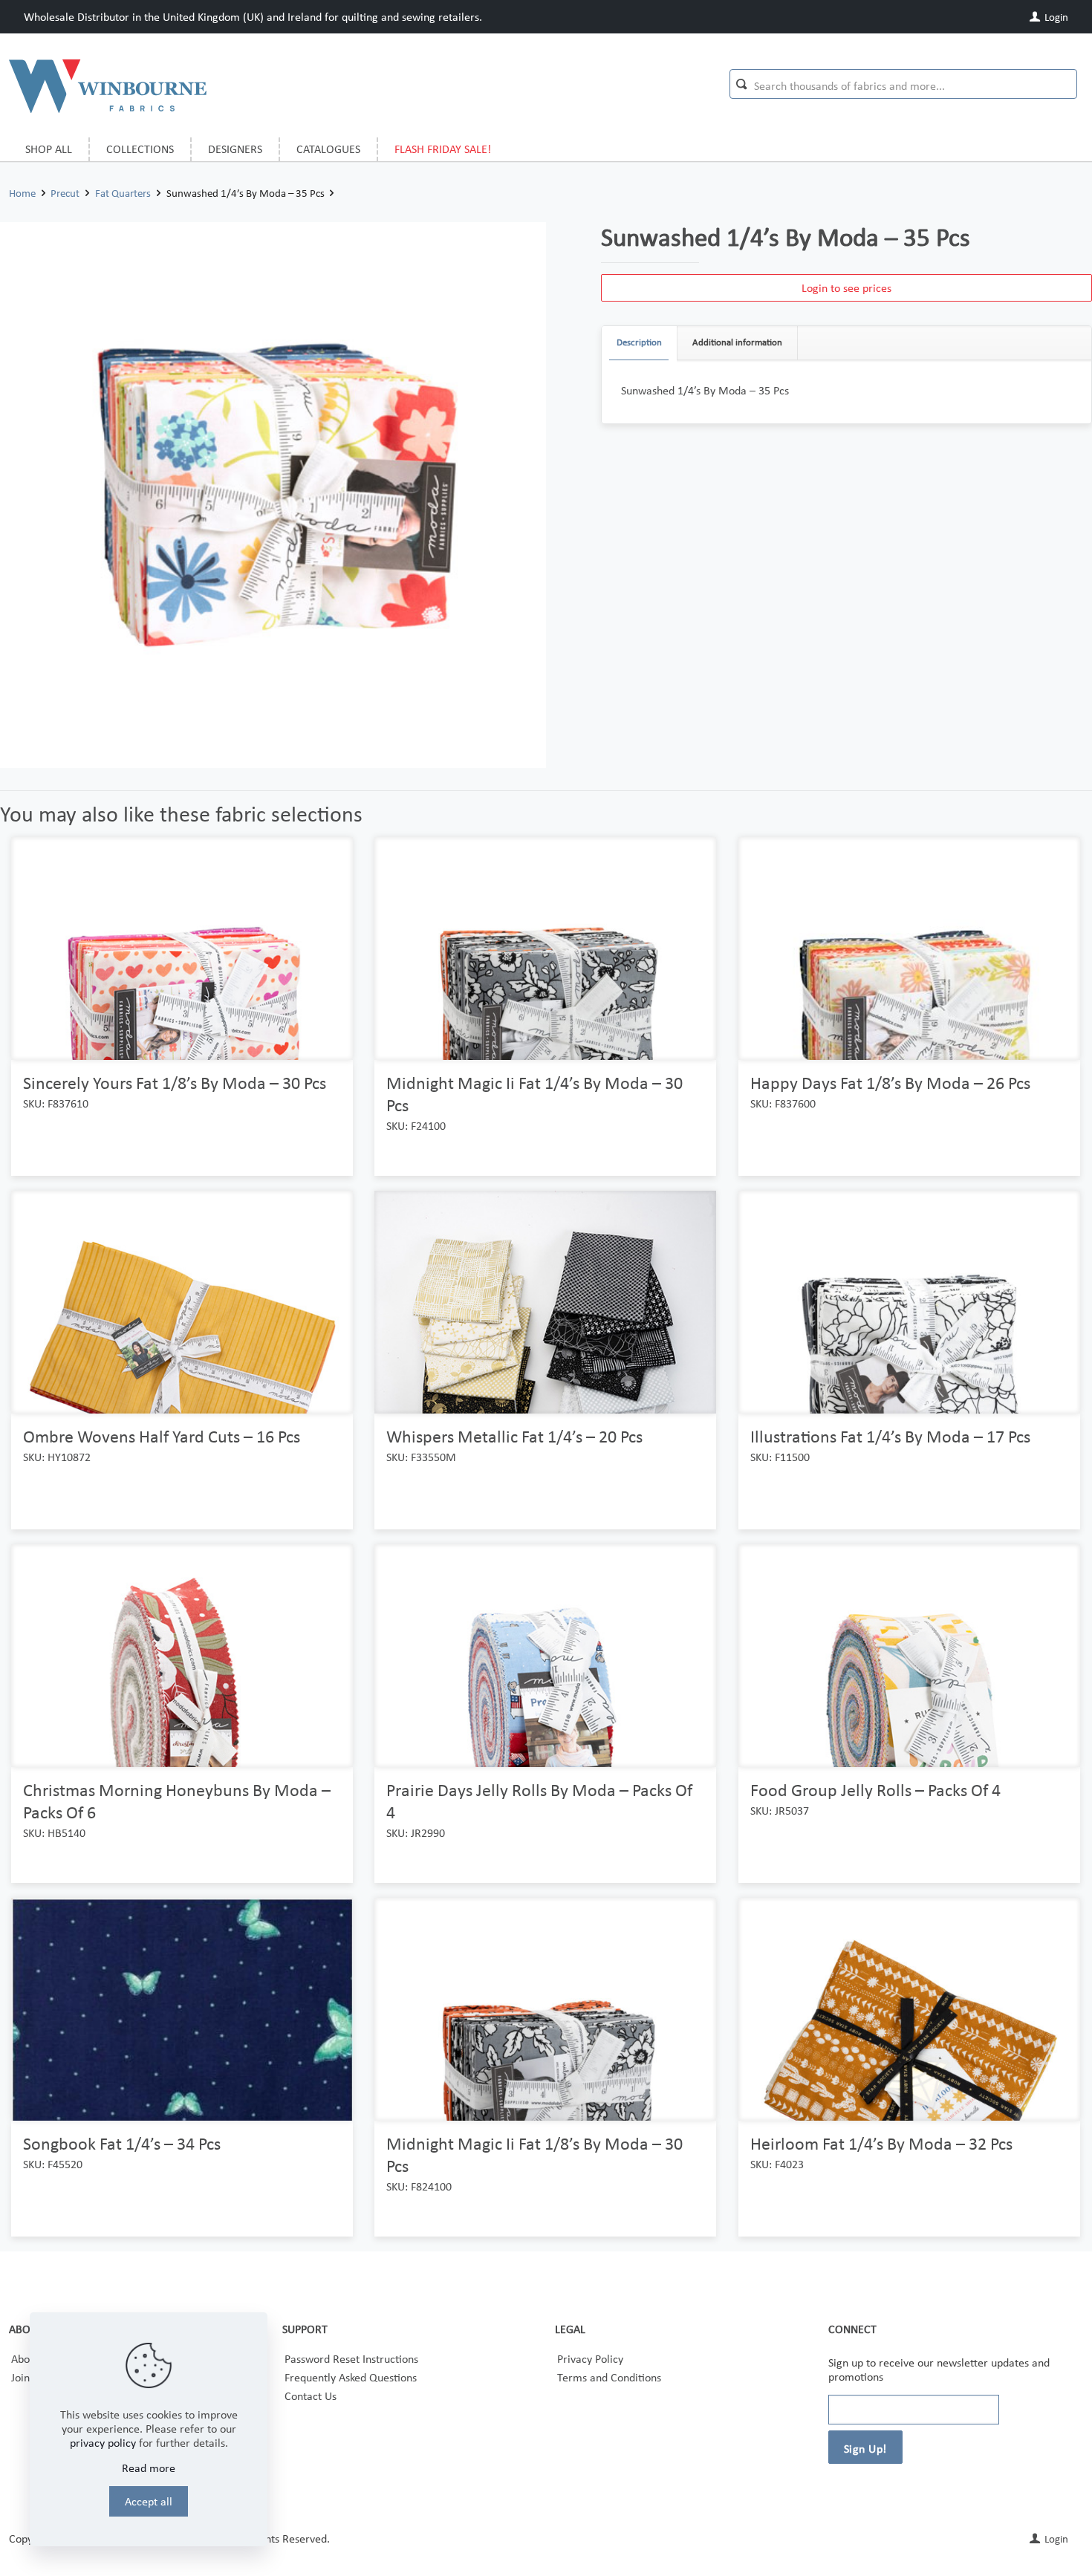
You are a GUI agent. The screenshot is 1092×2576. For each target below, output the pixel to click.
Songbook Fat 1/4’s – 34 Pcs (122, 2143)
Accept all (149, 2501)
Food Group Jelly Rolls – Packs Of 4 (875, 1790)
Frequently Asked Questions (351, 2377)
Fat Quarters (123, 193)
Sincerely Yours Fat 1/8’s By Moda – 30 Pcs (175, 1083)
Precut (65, 193)
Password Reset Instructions (351, 2359)
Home (22, 193)
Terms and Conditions (609, 2377)
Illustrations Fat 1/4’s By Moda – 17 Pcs (890, 1436)
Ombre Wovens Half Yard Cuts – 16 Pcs (162, 1436)
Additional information (737, 342)
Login (1055, 17)
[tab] (640, 343)
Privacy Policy (590, 2359)
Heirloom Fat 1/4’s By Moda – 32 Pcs (881, 2143)
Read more (149, 2468)
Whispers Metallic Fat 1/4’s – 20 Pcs (514, 1436)
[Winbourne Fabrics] (108, 85)
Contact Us (311, 2396)
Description (639, 342)
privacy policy (103, 2443)
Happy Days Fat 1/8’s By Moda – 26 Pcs (890, 1083)
